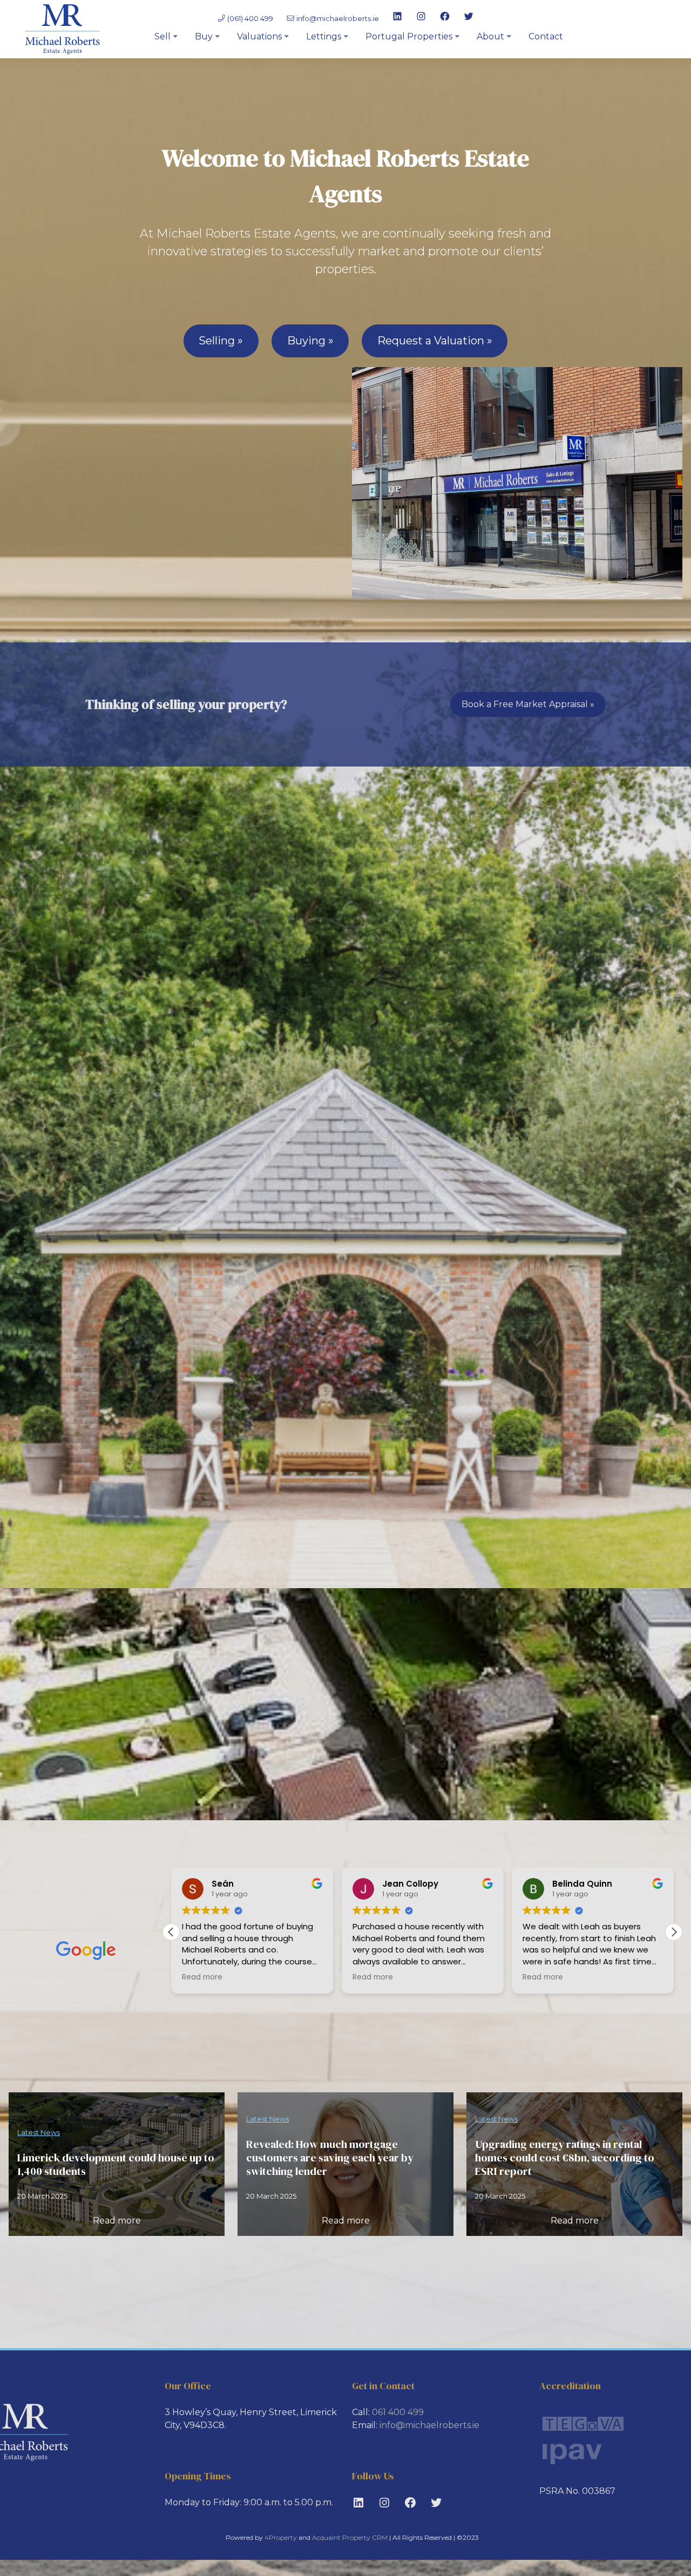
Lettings (324, 36)
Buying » (310, 341)
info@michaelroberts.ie (338, 18)
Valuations (259, 36)
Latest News (39, 2132)
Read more (117, 2221)
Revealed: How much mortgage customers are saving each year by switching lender (330, 2158)
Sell (162, 36)
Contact (546, 36)
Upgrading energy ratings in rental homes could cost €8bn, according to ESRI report (565, 2158)
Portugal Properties (409, 36)
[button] (674, 1932)
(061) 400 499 (249, 18)
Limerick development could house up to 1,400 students (116, 2165)
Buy (204, 36)
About (490, 36)
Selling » (221, 341)
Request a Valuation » (435, 341)
